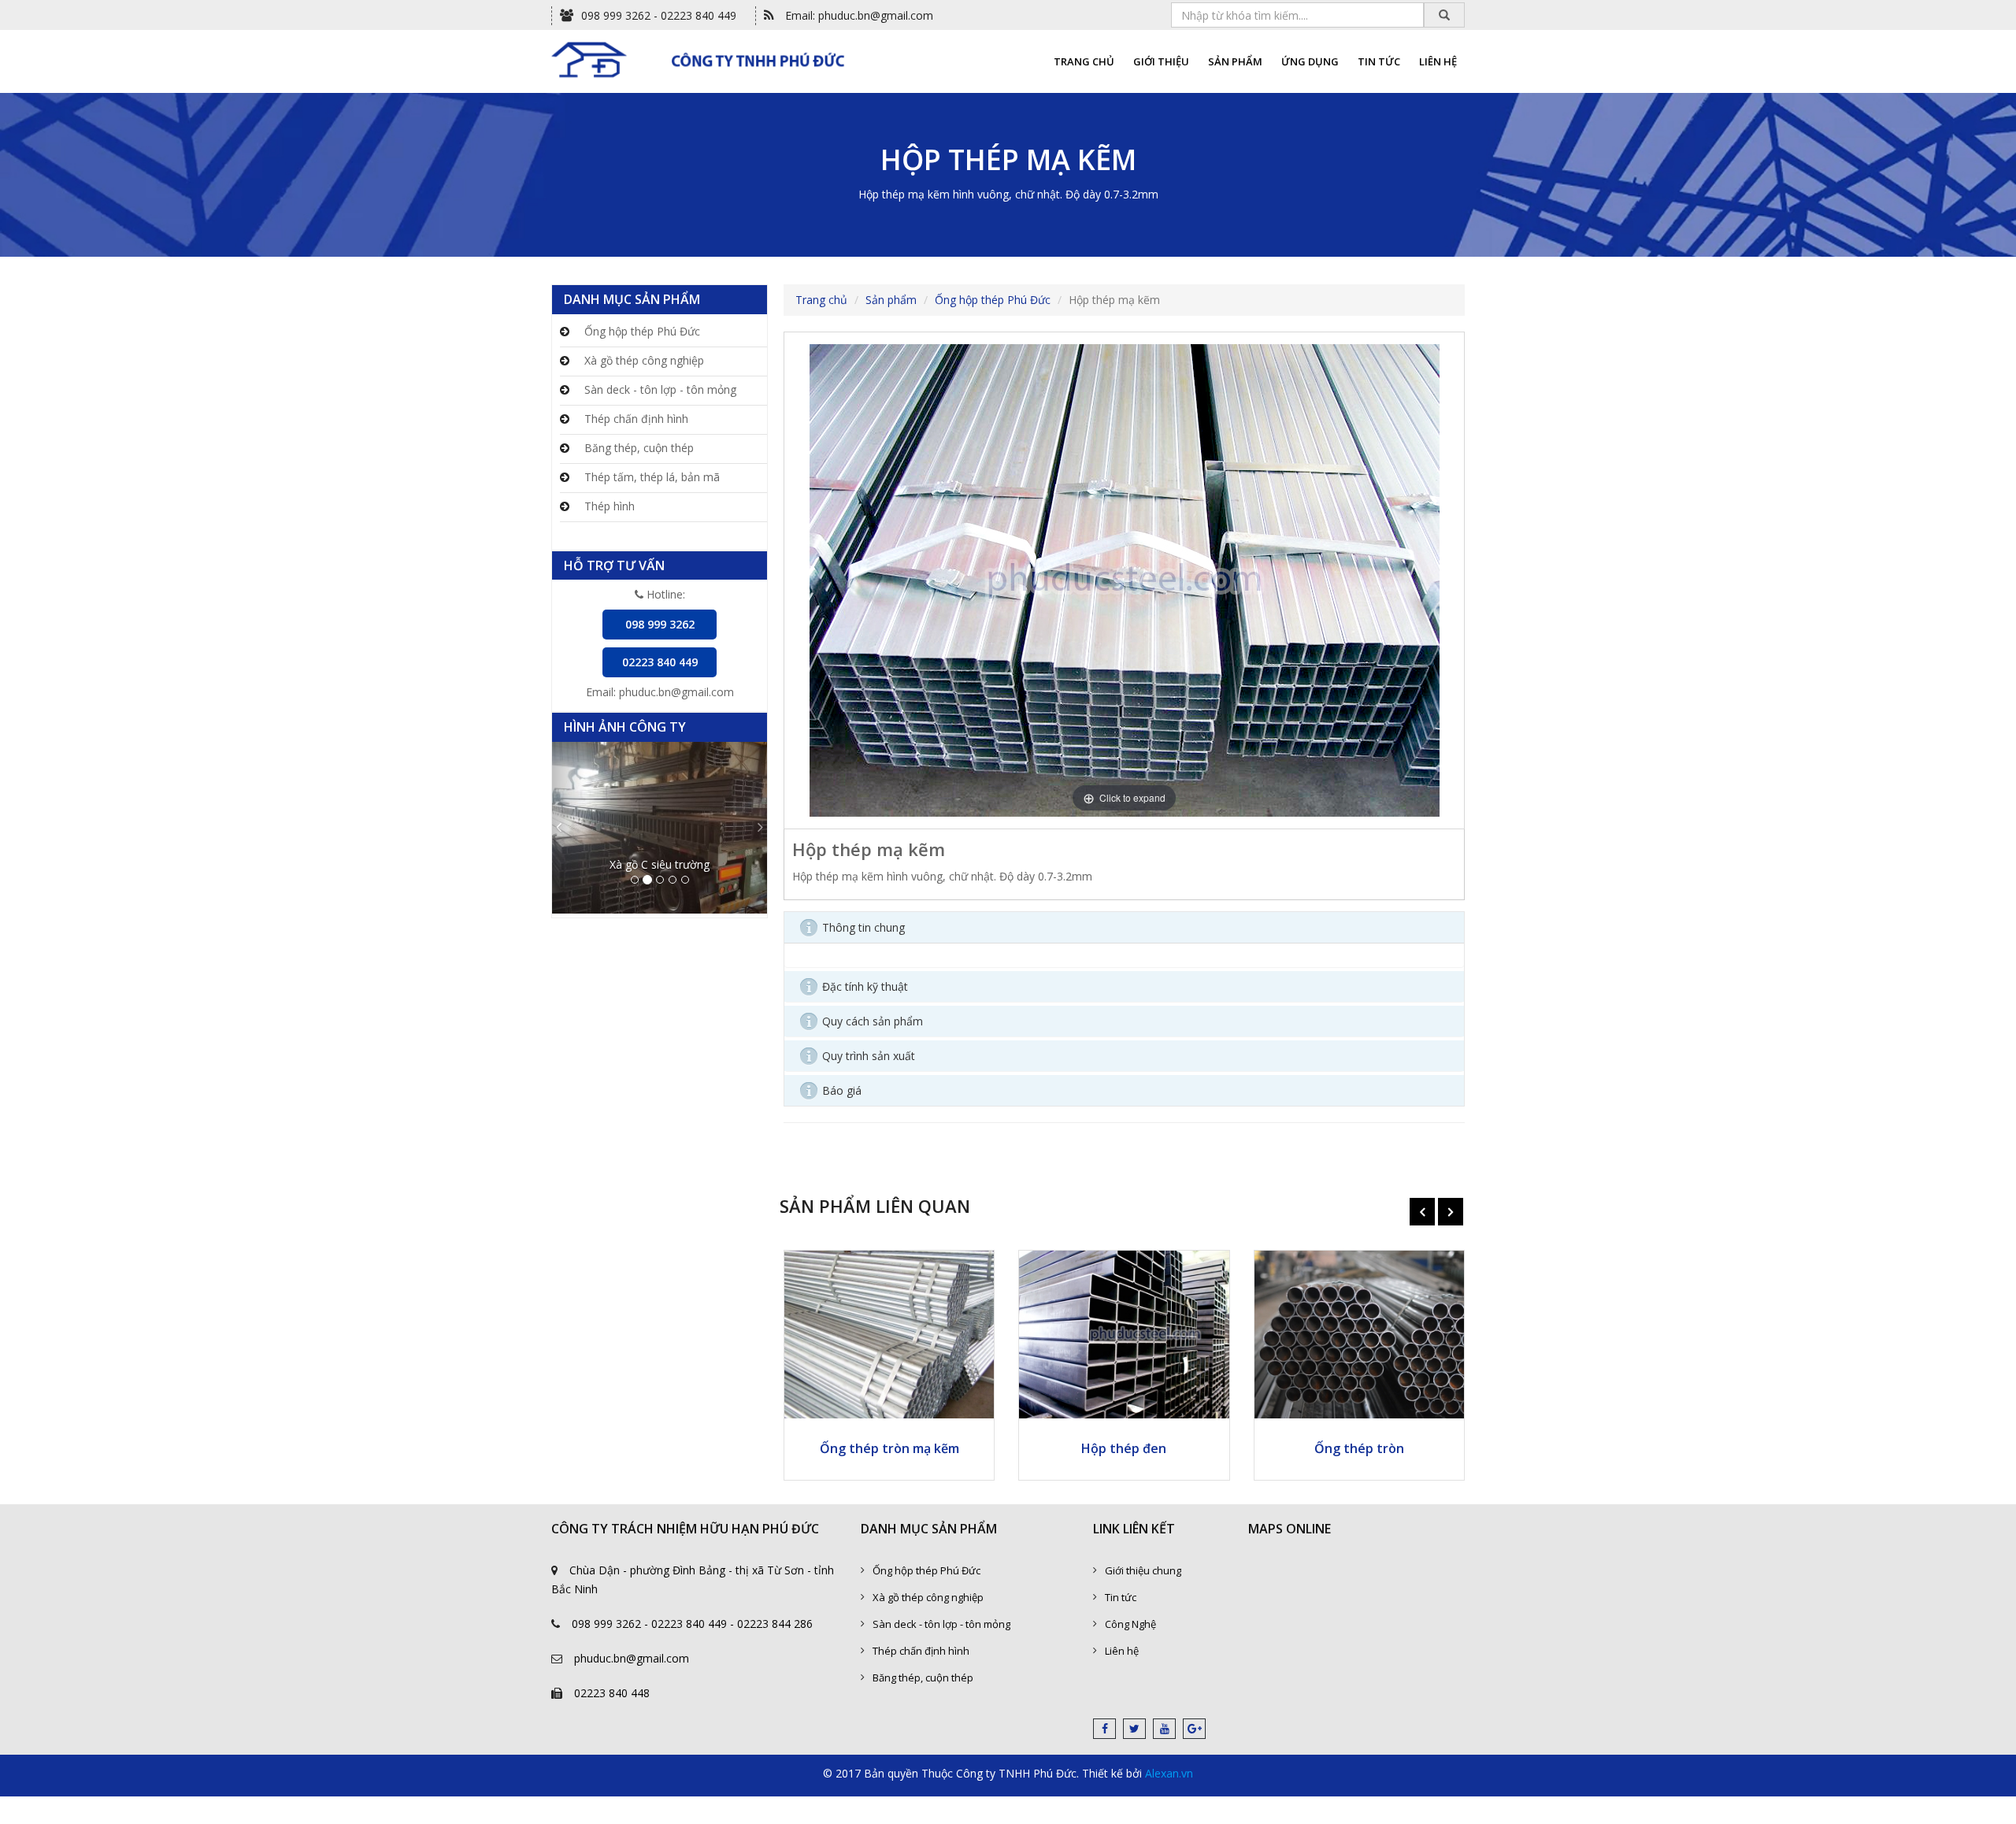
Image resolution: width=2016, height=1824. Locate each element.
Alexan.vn (1169, 1773)
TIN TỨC (1379, 61)
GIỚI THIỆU (1161, 61)
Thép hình (608, 506)
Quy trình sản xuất (869, 1056)
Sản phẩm (891, 300)
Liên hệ (1122, 1651)
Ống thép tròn (1359, 1448)
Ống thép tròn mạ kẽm (889, 1448)
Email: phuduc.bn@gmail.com (858, 15)
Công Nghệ (1130, 1624)
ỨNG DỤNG (1310, 61)
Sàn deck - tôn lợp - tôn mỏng (659, 389)
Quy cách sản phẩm (873, 1021)
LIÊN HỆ (1438, 61)
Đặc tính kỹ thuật (865, 986)
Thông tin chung (863, 927)
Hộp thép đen (1124, 1448)
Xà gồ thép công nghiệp (643, 360)
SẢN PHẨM (1235, 61)
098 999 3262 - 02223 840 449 (659, 15)
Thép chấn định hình (635, 419)
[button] (568, 828)
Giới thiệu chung (1143, 1570)
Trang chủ (821, 300)
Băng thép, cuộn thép (637, 448)
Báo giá (842, 1090)
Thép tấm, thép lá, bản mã (650, 477)
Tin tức (1121, 1597)
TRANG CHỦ (1084, 61)
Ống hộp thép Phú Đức (641, 331)
